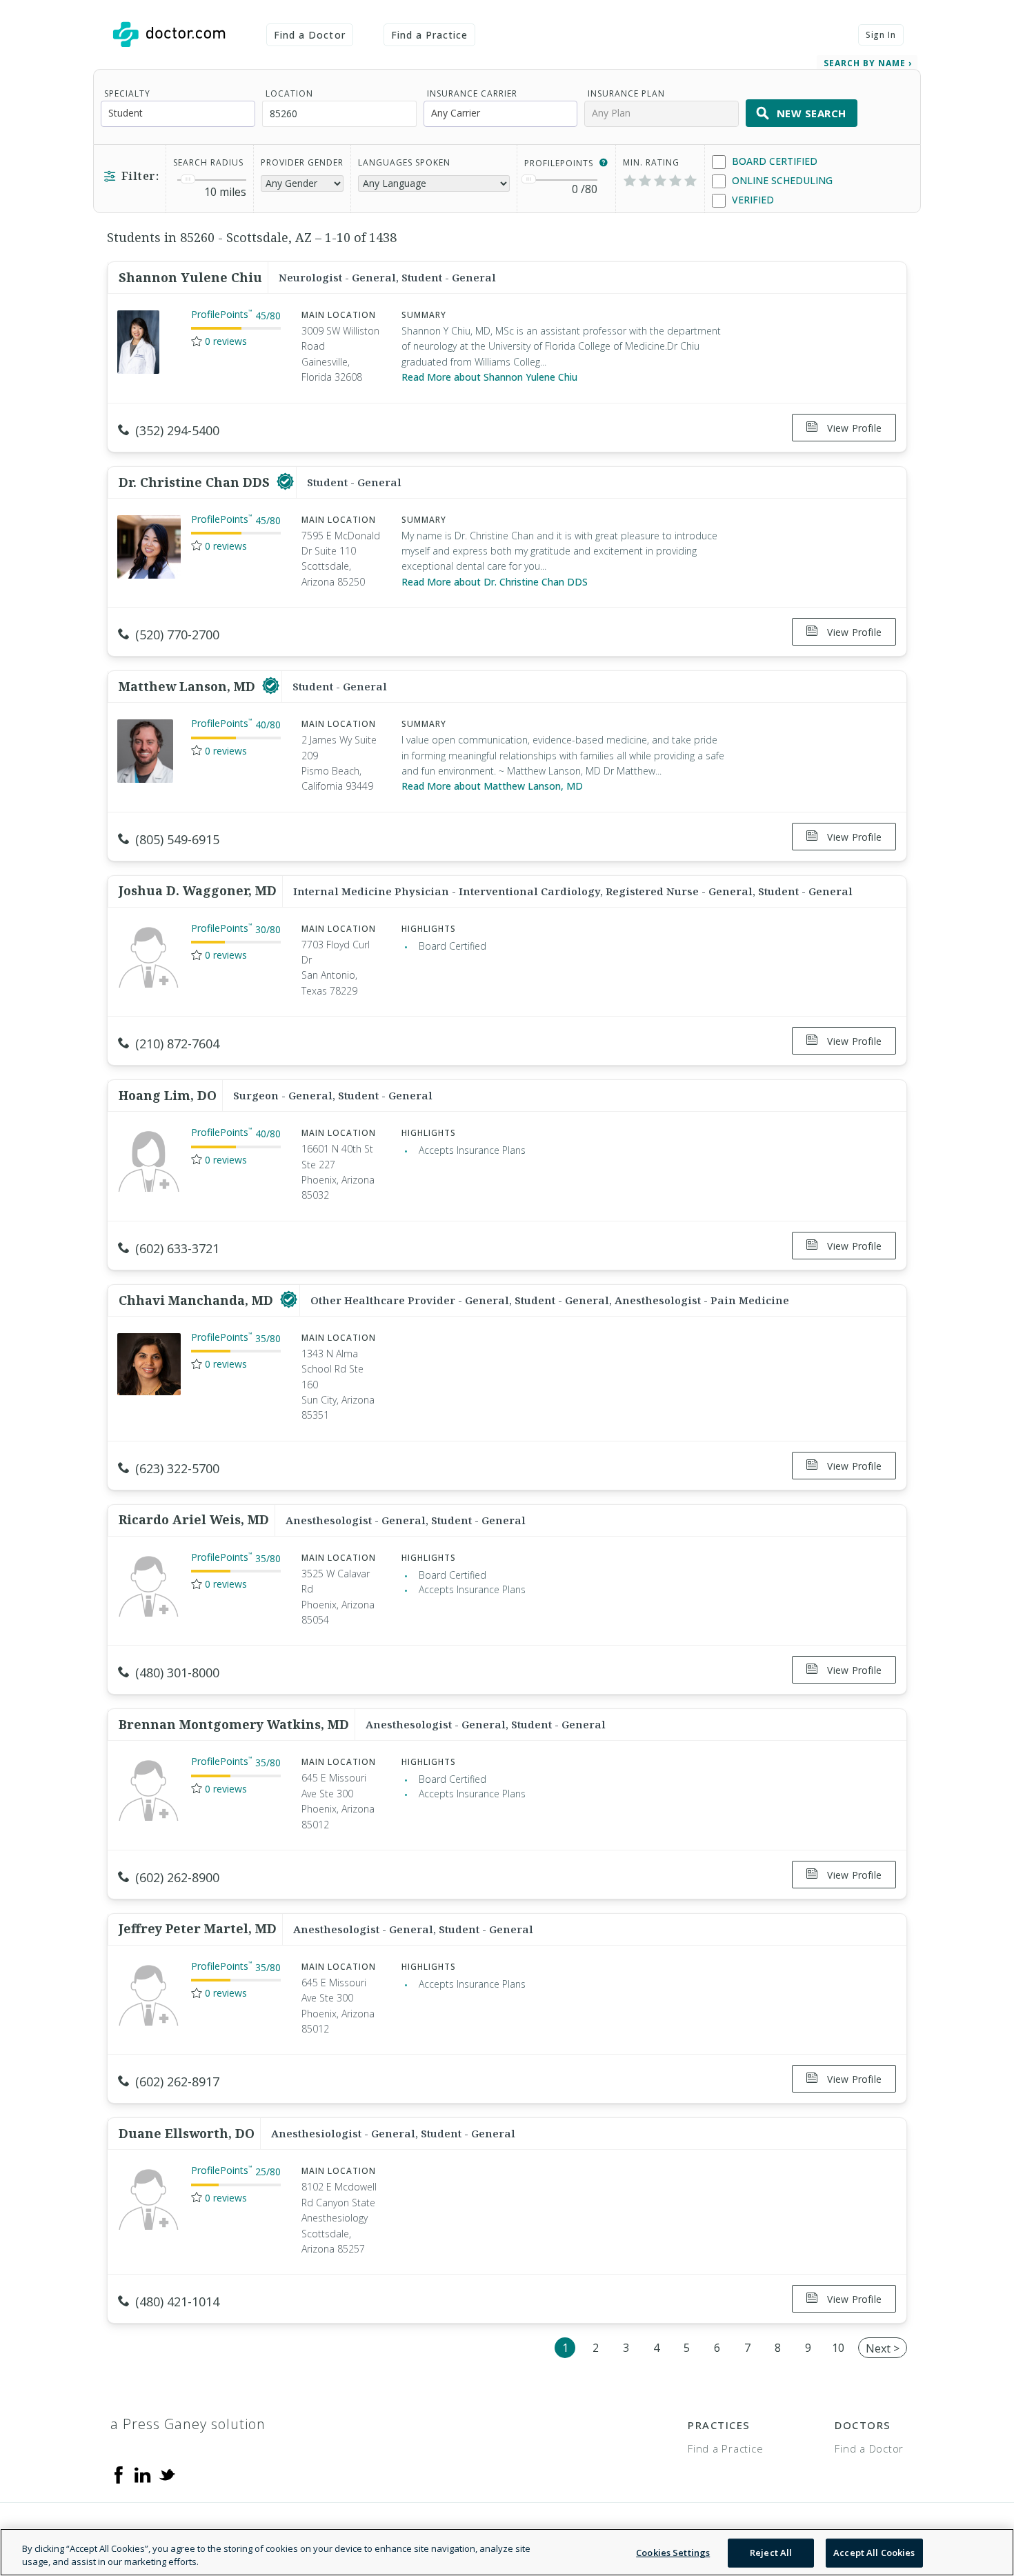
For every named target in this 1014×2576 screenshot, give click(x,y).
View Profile (853, 428)
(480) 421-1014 (177, 2302)
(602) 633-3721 (177, 1248)
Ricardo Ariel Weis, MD (194, 1519)
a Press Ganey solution (188, 2424)
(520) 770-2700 (177, 635)
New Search (812, 113)
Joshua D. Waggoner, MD (198, 890)
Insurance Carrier (472, 93)
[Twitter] (167, 2474)
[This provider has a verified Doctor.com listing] (285, 482)
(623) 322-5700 (177, 1468)
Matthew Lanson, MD (189, 686)
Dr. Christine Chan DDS (196, 482)
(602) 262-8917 (177, 2081)
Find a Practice (430, 35)
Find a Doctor (310, 35)
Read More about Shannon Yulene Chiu (489, 377)
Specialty (127, 93)
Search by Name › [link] (868, 63)
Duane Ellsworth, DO (187, 2133)
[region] (507, 2552)
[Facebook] (119, 2474)
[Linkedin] (143, 2474)
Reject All (771, 2553)
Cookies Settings (673, 2553)
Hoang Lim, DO (168, 1095)
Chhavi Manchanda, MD (198, 1300)
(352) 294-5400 (177, 430)
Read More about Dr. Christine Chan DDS (495, 582)
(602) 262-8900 (177, 1877)
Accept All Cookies (874, 2553)
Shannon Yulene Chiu (190, 277)
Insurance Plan (626, 93)
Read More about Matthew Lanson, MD (492, 786)
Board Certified (773, 161)
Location (289, 93)
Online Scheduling (781, 180)
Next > (883, 2348)
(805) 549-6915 (177, 839)
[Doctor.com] (169, 34)
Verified (752, 200)
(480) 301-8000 (177, 1673)
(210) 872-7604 (177, 1044)
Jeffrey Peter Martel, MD (198, 1928)
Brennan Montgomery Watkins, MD (234, 1724)
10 (838, 2348)
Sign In (881, 35)
